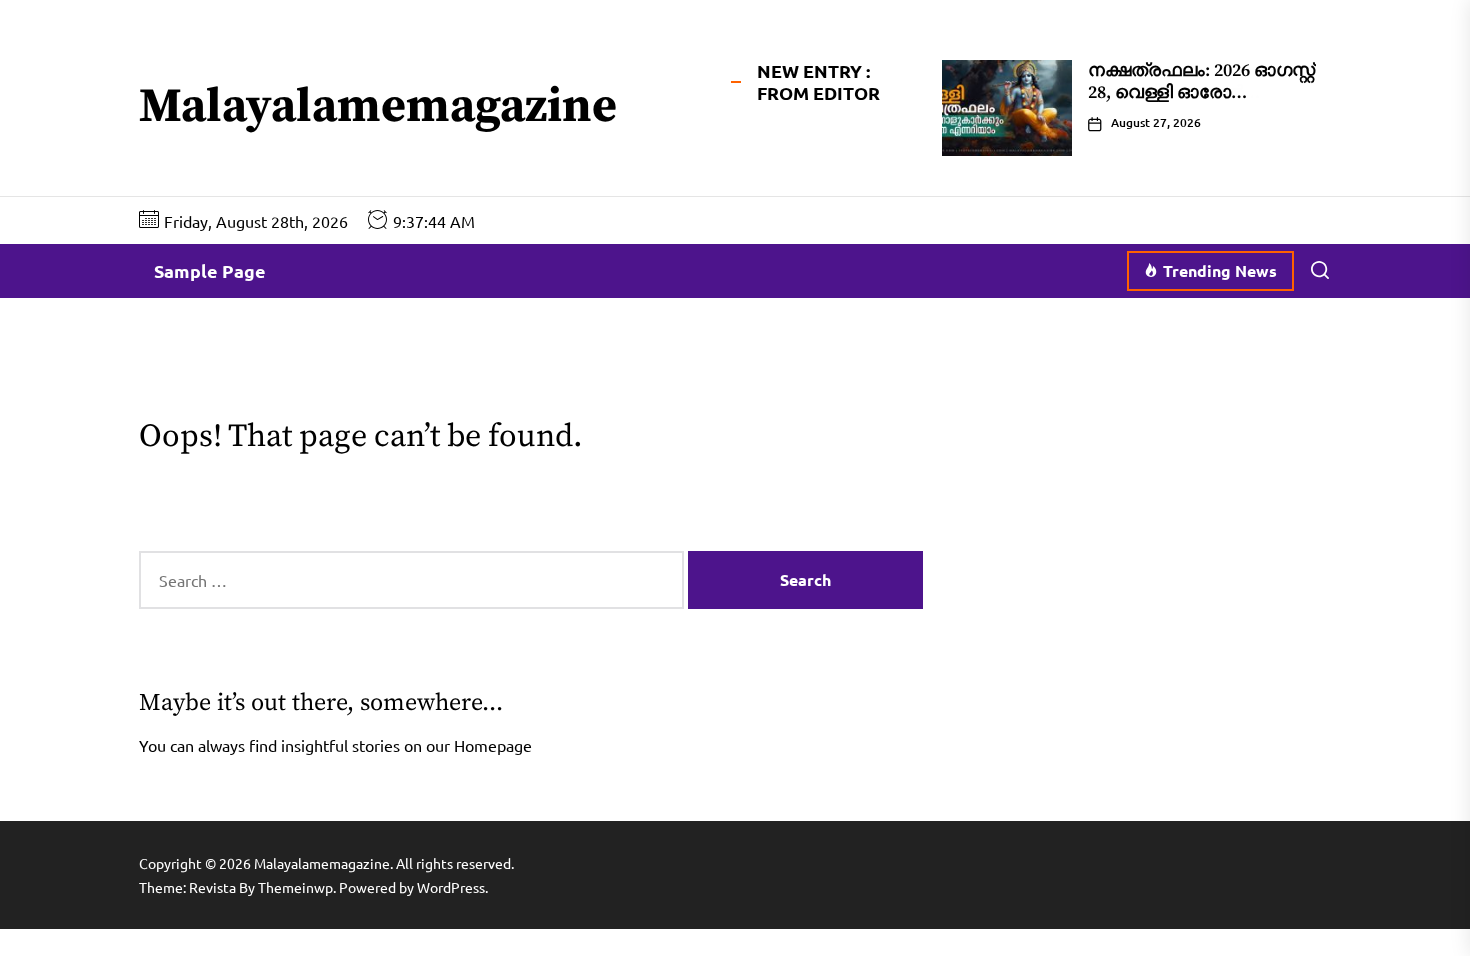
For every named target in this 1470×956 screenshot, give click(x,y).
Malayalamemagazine (378, 108)
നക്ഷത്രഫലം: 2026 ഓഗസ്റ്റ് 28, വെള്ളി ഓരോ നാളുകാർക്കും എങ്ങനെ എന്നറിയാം (1201, 103)
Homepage (493, 745)
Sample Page (210, 270)
